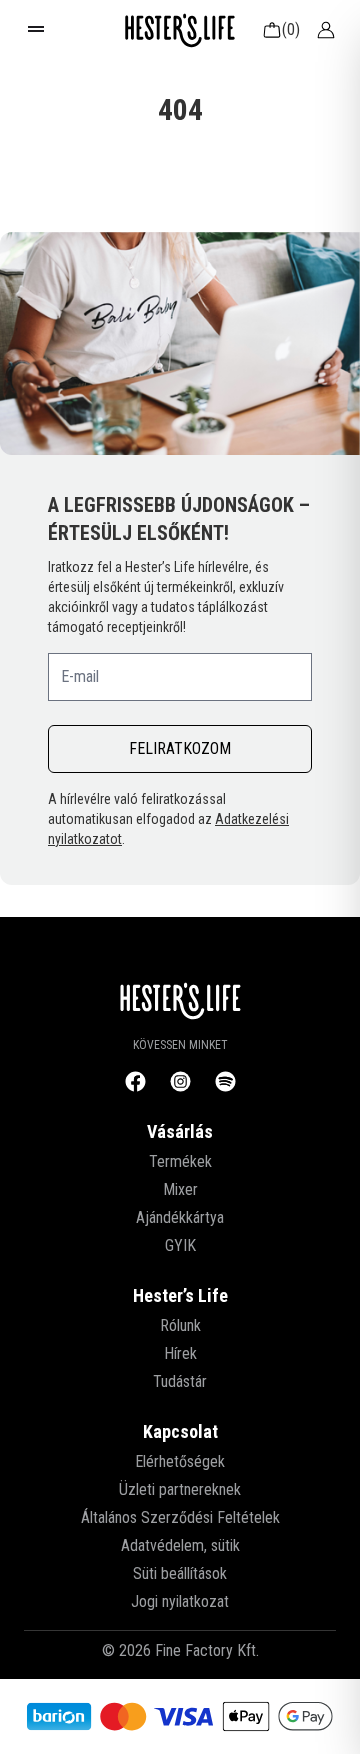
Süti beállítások (180, 1573)
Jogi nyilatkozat (180, 1601)
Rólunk (180, 1325)
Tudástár (180, 1381)
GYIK (180, 1245)
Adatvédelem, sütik (180, 1545)
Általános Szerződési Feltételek (180, 1517)
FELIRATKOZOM (180, 748)
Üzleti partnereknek (180, 1489)
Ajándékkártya (180, 1217)
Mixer (180, 1189)
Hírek (180, 1353)
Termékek (180, 1161)
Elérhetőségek (180, 1461)
